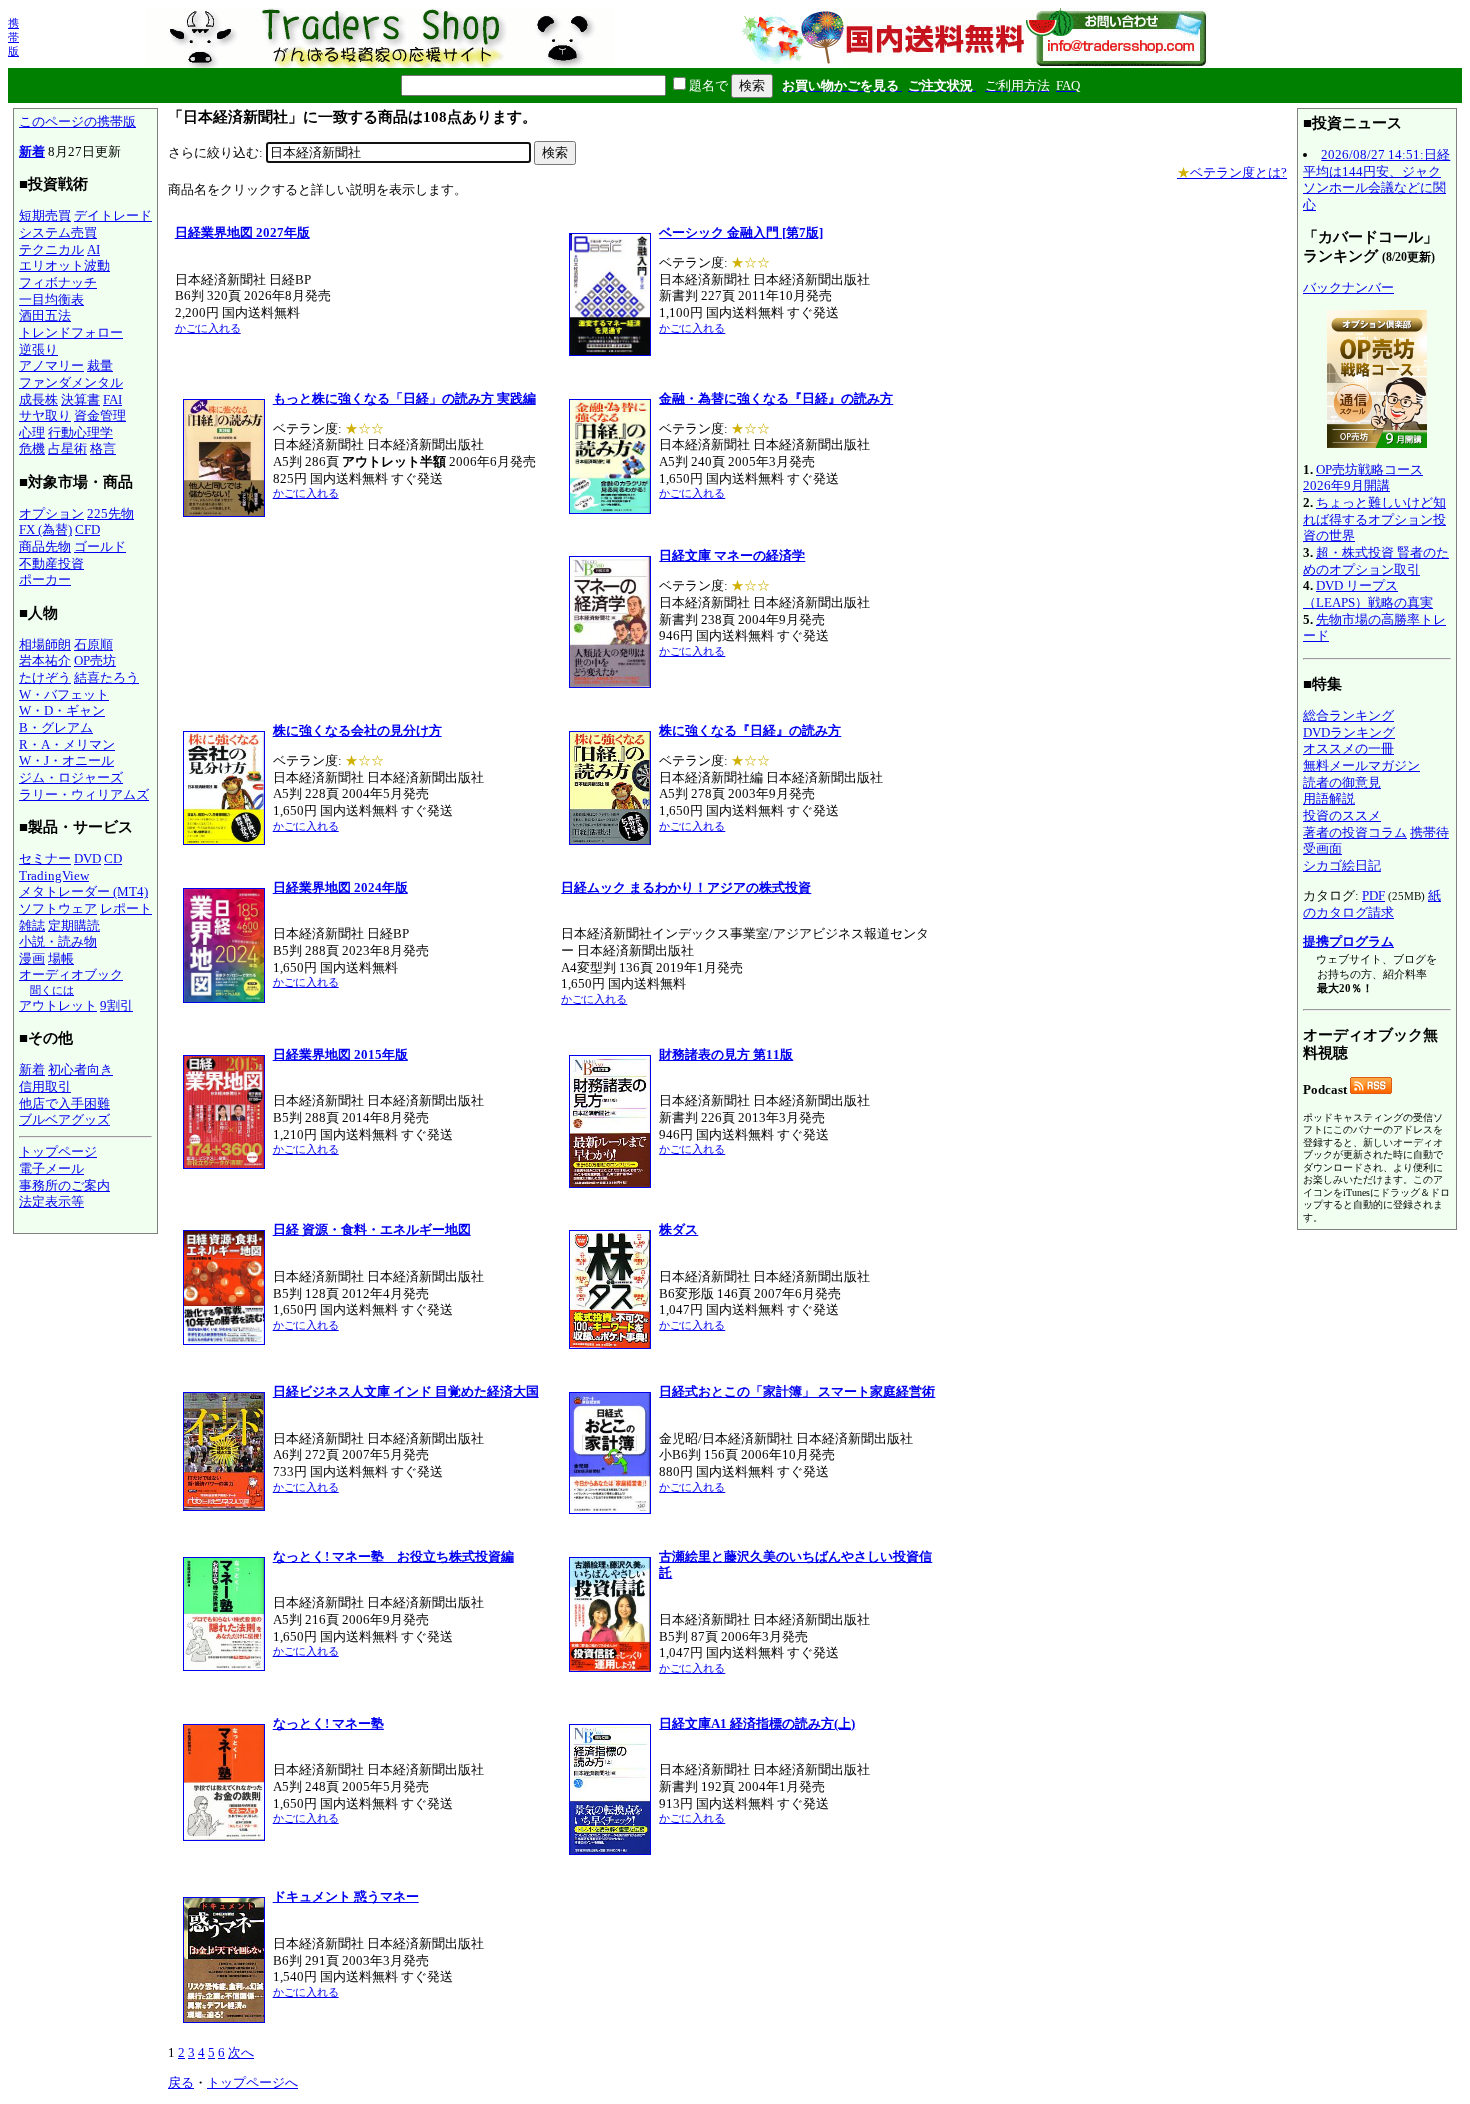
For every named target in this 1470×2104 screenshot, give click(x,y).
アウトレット (58, 1005)
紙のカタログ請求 (1372, 904)
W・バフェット (64, 694)
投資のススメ (1342, 815)
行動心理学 (80, 432)
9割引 (116, 1005)
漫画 (32, 958)
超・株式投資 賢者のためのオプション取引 (1376, 561)
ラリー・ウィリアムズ (84, 794)
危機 (32, 448)
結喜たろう (106, 677)
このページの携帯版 (77, 121)
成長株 (38, 399)
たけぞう (45, 677)
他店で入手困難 (64, 1103)
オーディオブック (71, 974)
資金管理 (100, 415)
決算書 (80, 399)
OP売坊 (95, 660)
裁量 (100, 365)
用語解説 (1329, 798)
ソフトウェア (58, 908)
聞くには (52, 990)
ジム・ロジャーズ (71, 777)
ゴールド (100, 546)
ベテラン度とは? (1232, 172)
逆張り (38, 349)
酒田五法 (45, 315)
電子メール (51, 1168)
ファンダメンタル (71, 382)
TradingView (54, 875)
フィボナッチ (58, 282)
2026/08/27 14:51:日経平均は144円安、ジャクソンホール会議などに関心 (1376, 179)
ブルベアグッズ (64, 1119)
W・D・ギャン (62, 710)
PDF (1373, 895)
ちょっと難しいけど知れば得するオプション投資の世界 (1374, 519)
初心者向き (80, 1069)
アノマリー (51, 365)
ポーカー (45, 579)
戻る (181, 2082)
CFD (87, 529)
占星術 (67, 448)
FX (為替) (45, 529)
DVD (87, 858)
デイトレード (113, 215)
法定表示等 (51, 1201)
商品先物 (45, 546)
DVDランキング (1349, 732)
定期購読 (74, 925)
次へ (241, 2052)
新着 (32, 151)
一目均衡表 (51, 299)
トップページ (58, 1151)
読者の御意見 (1342, 782)
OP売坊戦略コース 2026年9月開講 (1363, 478)
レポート (126, 908)
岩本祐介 (45, 660)
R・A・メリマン (67, 744)
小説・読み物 (58, 941)
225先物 (110, 513)
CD (113, 858)
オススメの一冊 (1348, 748)
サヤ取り (45, 415)
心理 (32, 432)
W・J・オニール (66, 760)
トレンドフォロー (71, 332)
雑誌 (32, 925)
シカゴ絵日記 (1342, 865)
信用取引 (45, 1086)
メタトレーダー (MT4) (83, 891)
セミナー (45, 858)
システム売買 (58, 232)
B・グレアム (56, 727)
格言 (103, 448)
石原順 (93, 644)
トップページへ (252, 2082)
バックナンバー (1348, 287)
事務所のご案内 (64, 1185)
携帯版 (13, 37)
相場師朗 (45, 644)
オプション (51, 513)
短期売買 (45, 215)
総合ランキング (1348, 715)
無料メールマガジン (1361, 765)
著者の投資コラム (1355, 832)
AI (93, 249)
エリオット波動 (64, 265)
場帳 (61, 958)
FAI (112, 399)
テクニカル (51, 249)
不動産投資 (51, 563)
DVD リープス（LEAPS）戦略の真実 (1368, 594)
